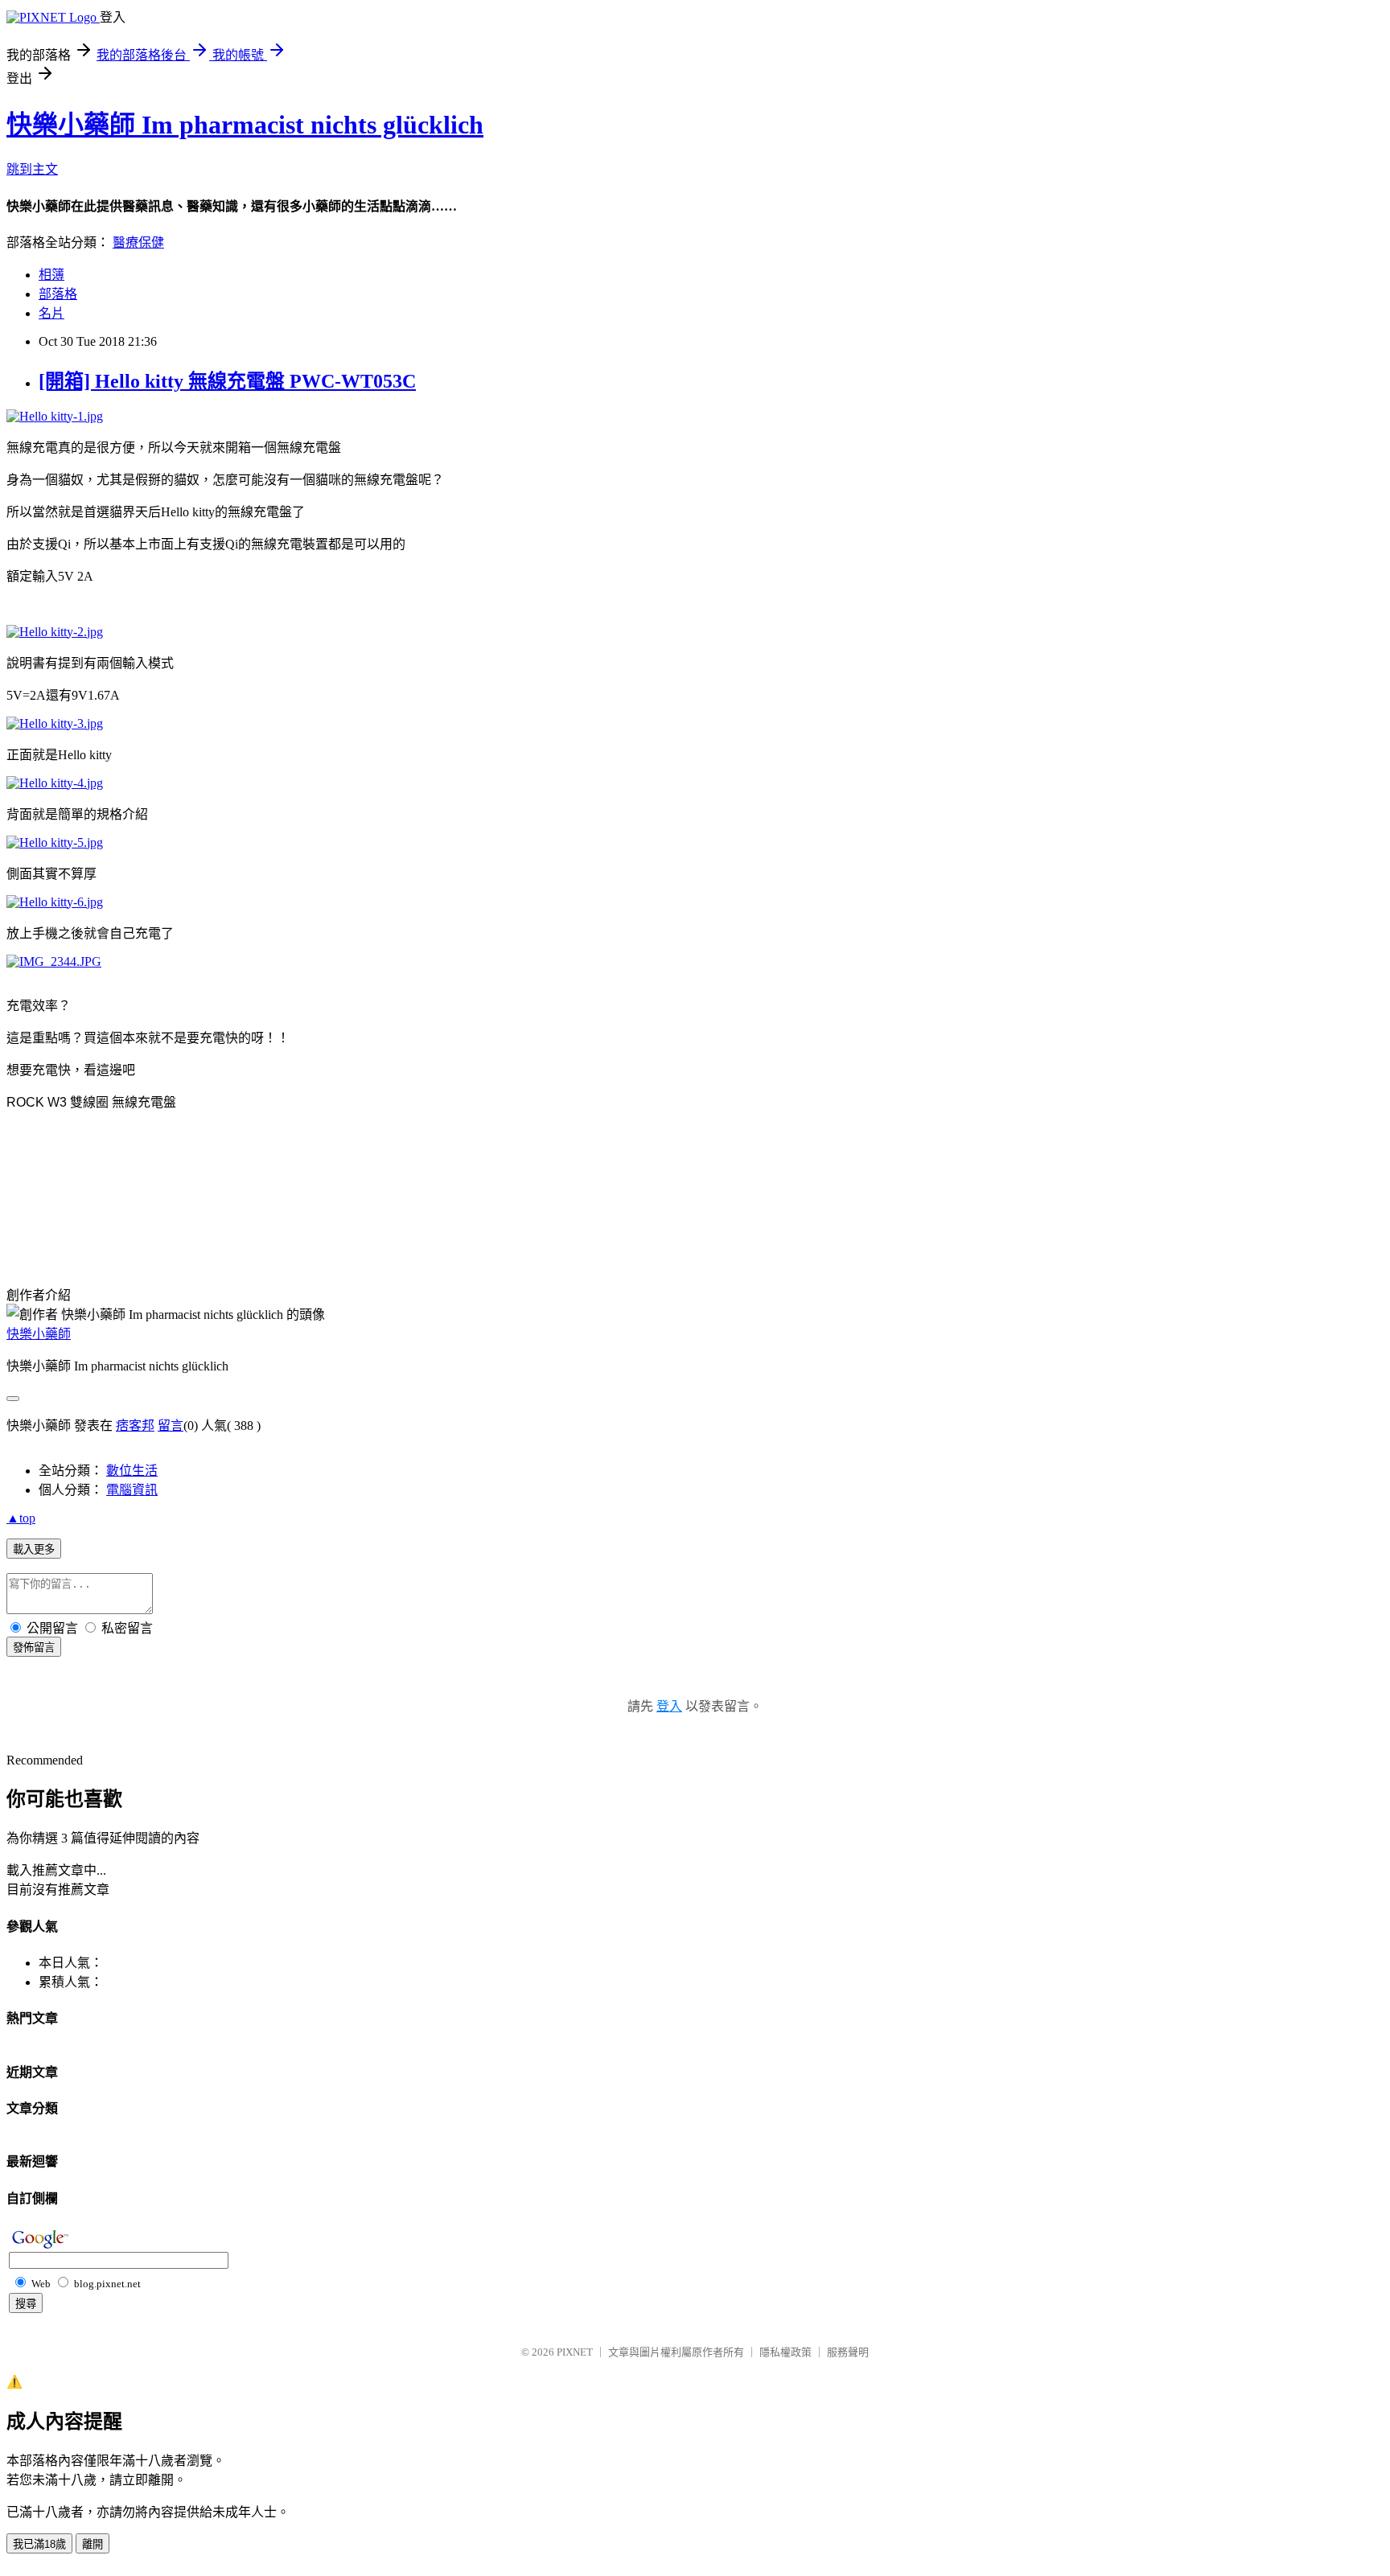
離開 (93, 2544)
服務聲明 (848, 2352)
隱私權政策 (785, 2352)
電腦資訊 (132, 1490)
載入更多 (34, 1549)
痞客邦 (135, 1426)
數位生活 (132, 1471)
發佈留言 (34, 1647)
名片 (51, 313)
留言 (171, 1426)
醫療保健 (138, 242)
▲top (21, 1518)
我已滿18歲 (39, 2544)
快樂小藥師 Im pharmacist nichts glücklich (245, 125)
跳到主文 (32, 169)
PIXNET (575, 2352)
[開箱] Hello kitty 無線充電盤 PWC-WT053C (227, 381)
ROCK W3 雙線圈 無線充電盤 (91, 1102)
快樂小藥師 (39, 1334)
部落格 (58, 294)
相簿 (51, 275)
